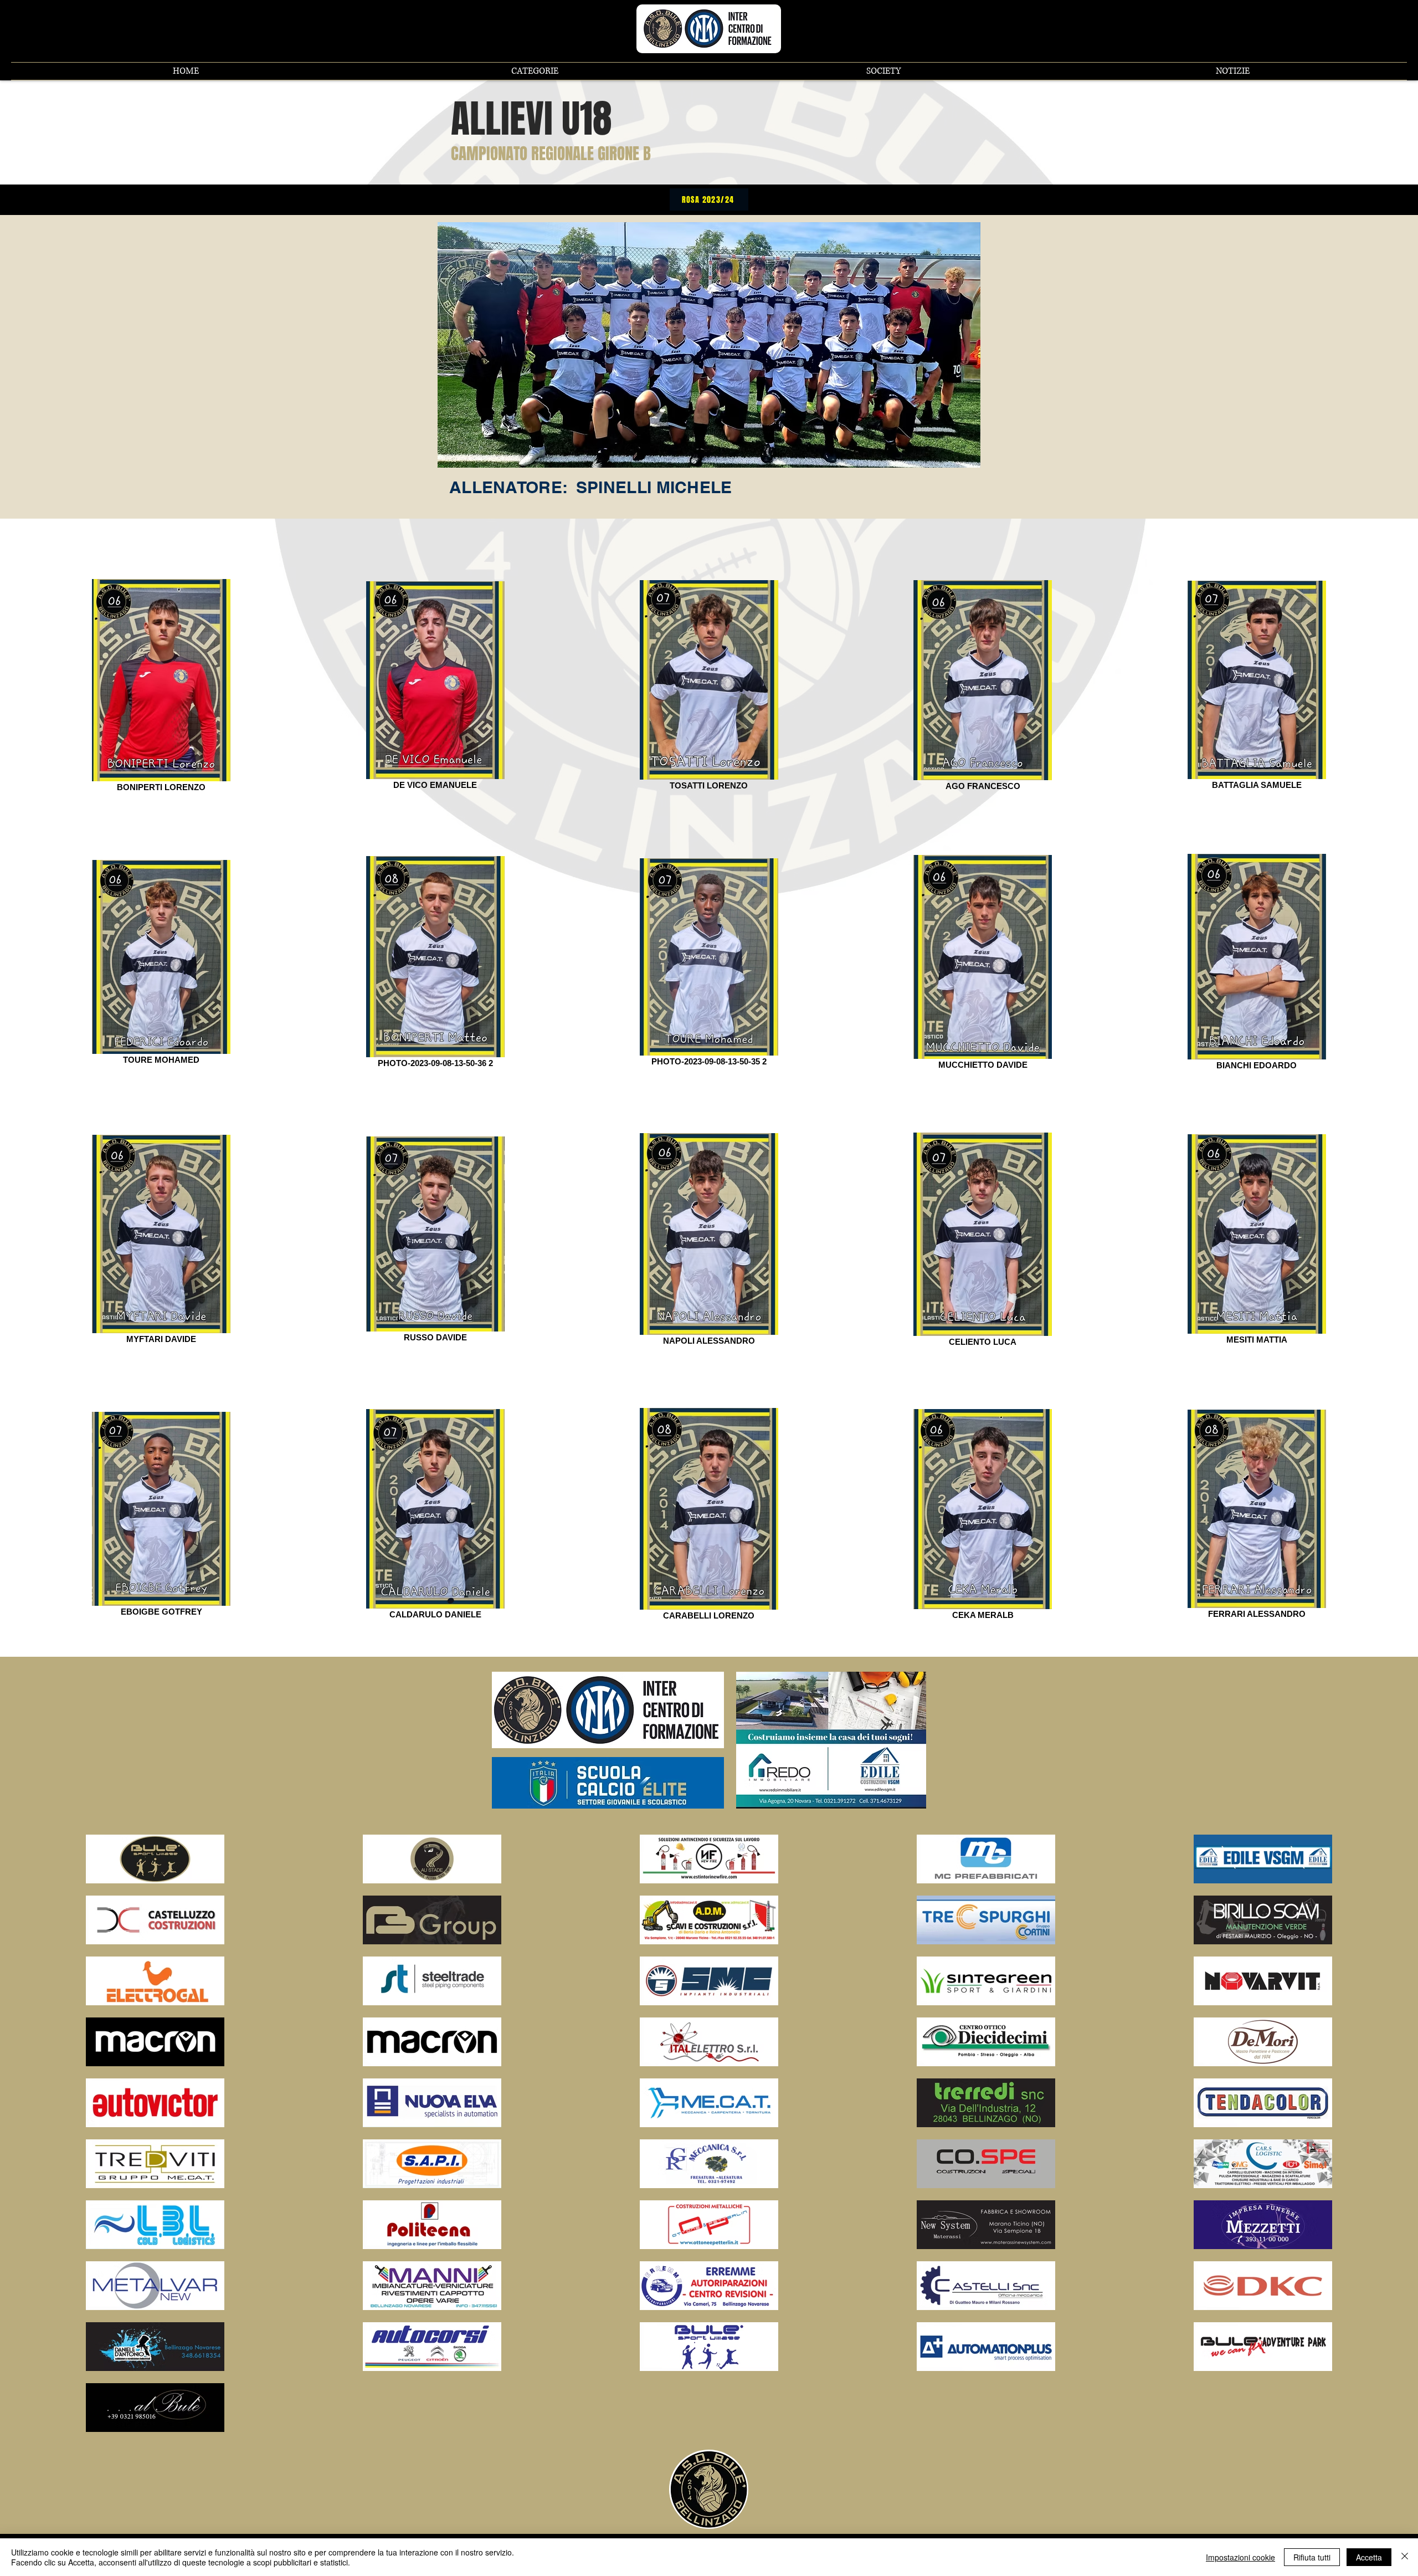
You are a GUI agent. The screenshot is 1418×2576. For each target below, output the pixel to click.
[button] (535, 71)
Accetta (1369, 2557)
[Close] (1405, 2557)
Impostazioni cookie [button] (1240, 2557)
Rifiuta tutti (1312, 2557)
